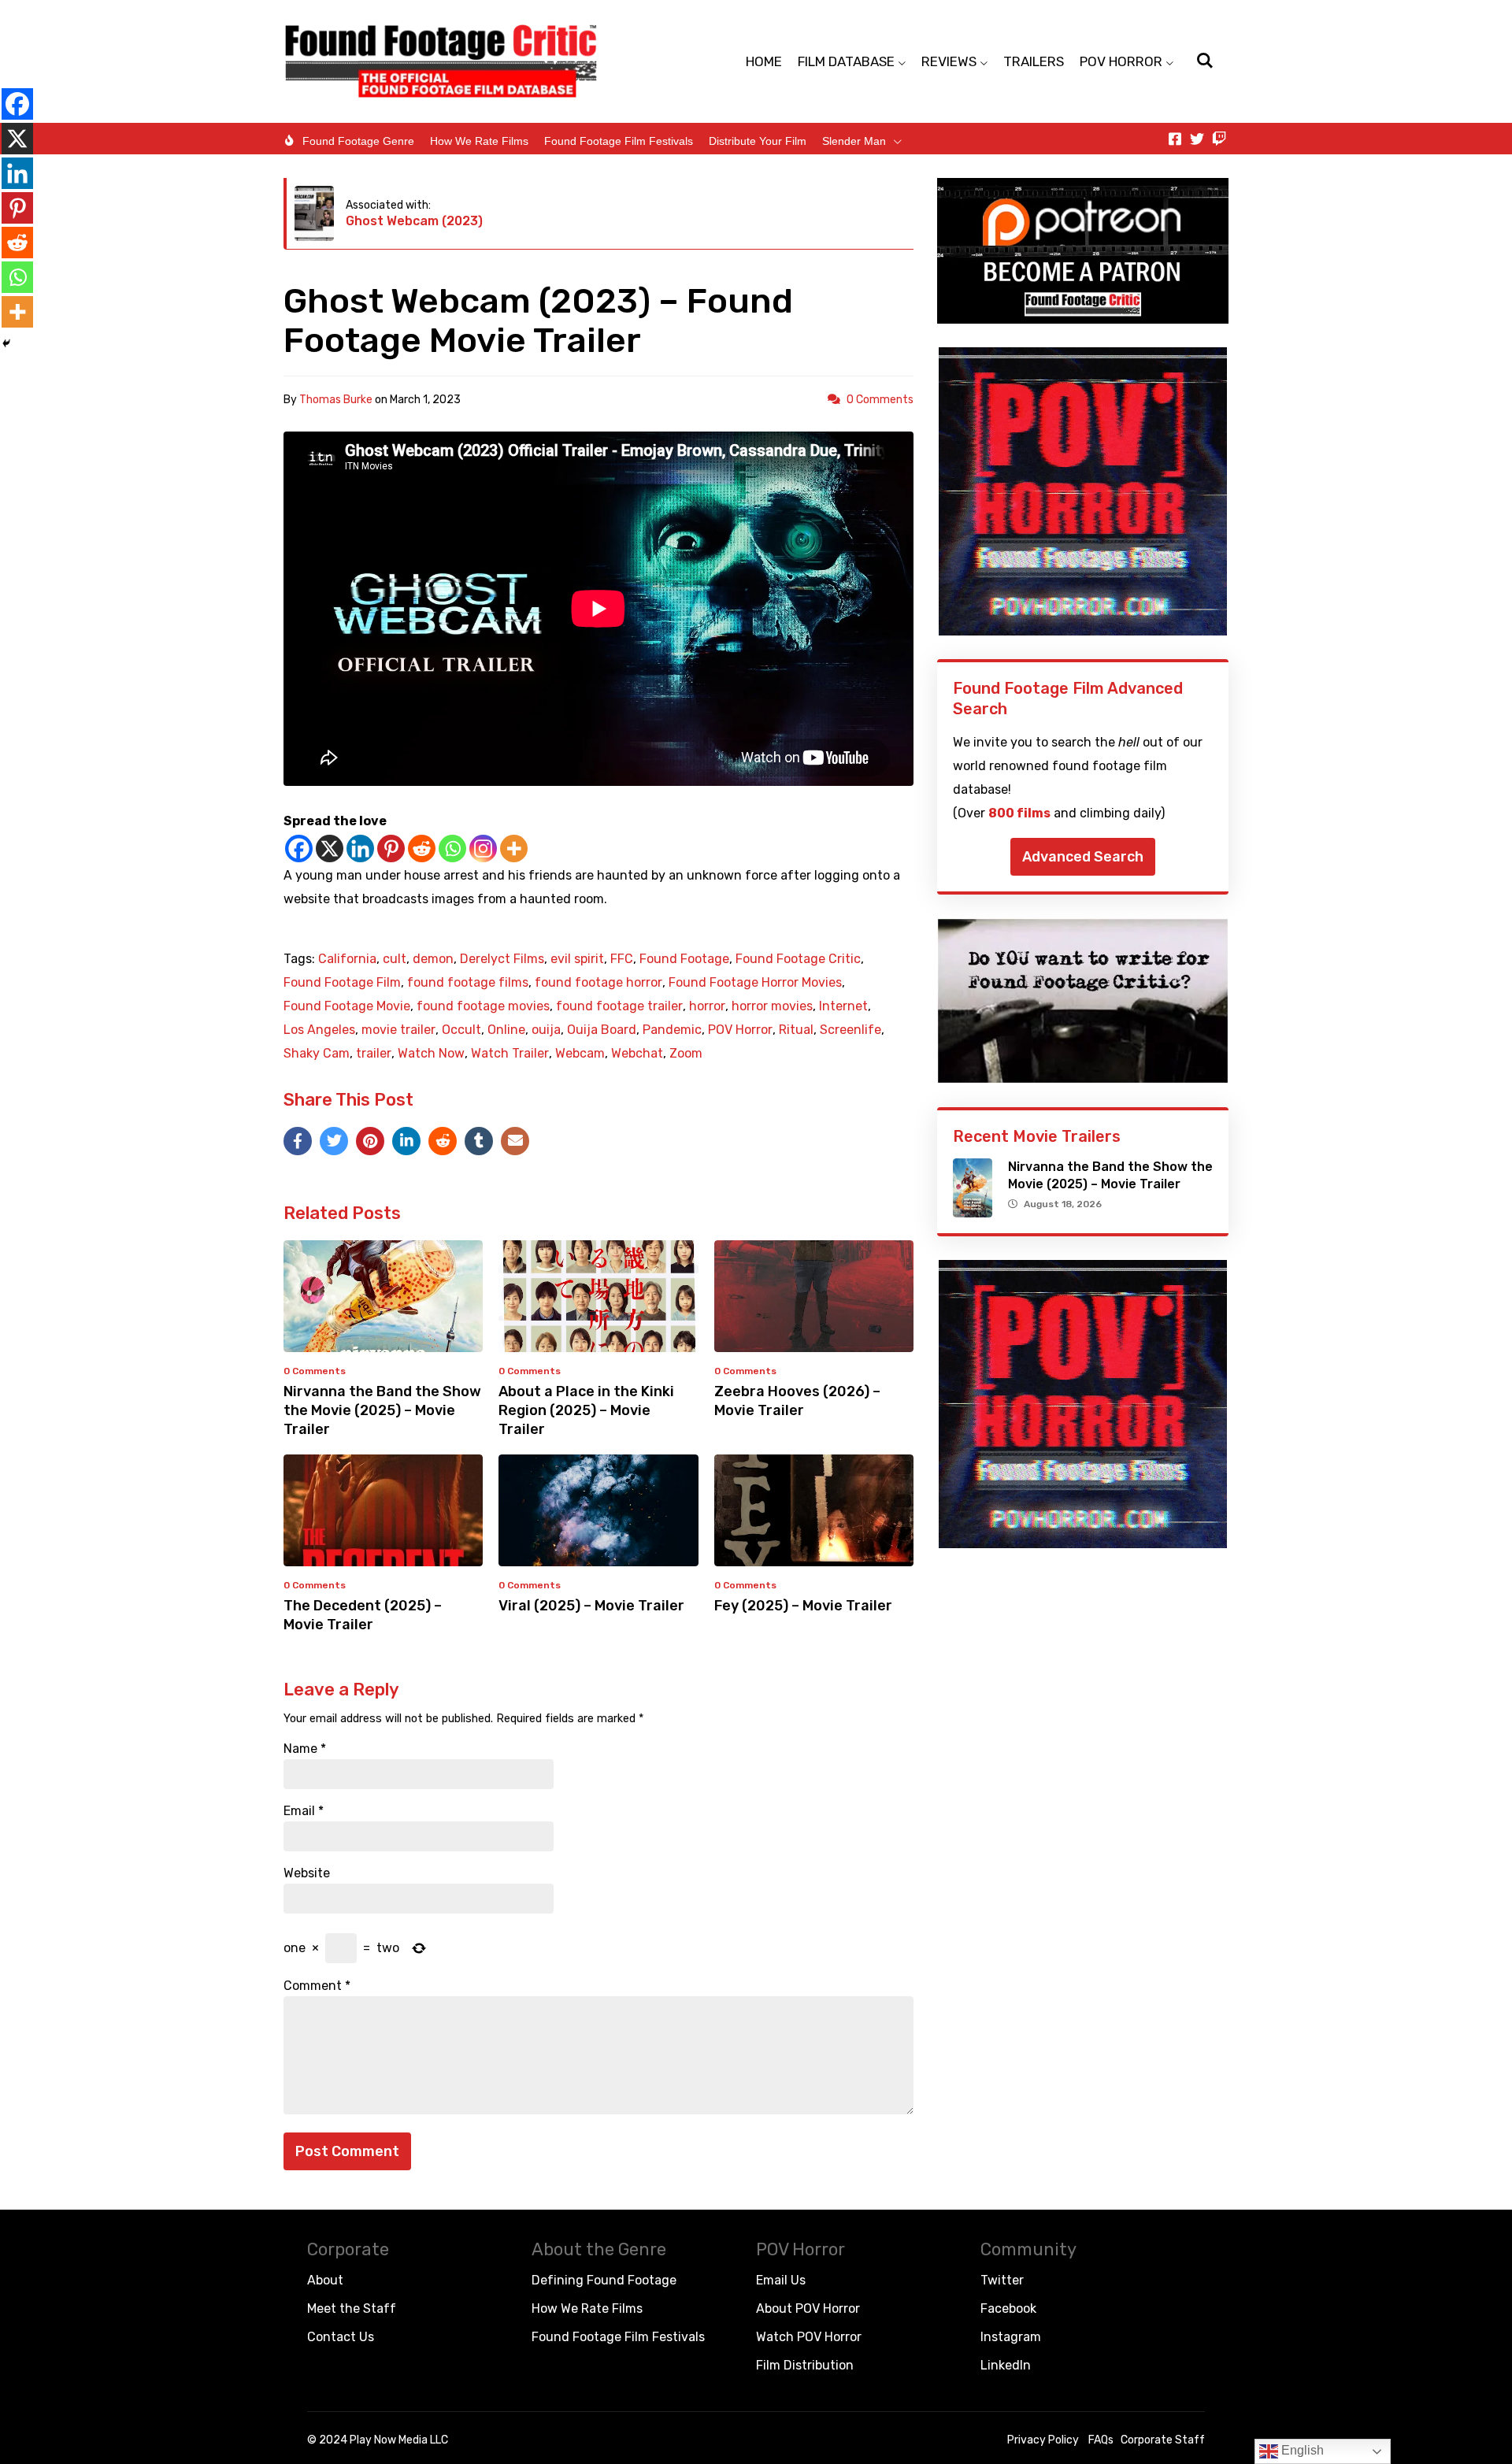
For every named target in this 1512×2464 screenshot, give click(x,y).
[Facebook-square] (1175, 139)
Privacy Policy (1043, 2440)
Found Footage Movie (347, 1006)
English (1301, 2450)
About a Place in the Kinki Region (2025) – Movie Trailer (586, 1410)
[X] (330, 849)
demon (433, 959)
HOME (764, 61)
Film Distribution (805, 2365)
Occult (461, 1030)
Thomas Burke (336, 400)
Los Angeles (319, 1030)
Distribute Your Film (758, 141)
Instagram (1011, 2337)
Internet (843, 1006)
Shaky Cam (317, 1054)
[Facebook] (299, 849)
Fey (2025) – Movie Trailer (803, 1606)
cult (395, 959)
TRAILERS (1034, 61)
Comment (317, 1986)
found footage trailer (619, 1006)
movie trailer (398, 1030)
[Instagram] (483, 849)
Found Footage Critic (798, 959)
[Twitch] (1219, 139)
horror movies (772, 1006)
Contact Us (341, 2337)
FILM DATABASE (846, 61)
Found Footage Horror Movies (755, 983)
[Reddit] (422, 849)
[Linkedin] (360, 849)
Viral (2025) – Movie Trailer (591, 1606)
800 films (1019, 813)
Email (304, 1811)
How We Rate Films (479, 141)
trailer (374, 1054)
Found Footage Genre (358, 141)
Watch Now (431, 1054)
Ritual (796, 1030)
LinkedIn (1006, 2365)
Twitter (1002, 2280)
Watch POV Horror (809, 2337)
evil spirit (577, 959)
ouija (546, 1030)
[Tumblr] (479, 1141)
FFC (622, 959)
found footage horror (598, 983)
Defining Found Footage (604, 2280)
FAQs (1101, 2440)
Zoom (686, 1054)
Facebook (1008, 2308)
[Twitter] (1197, 139)
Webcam (580, 1054)
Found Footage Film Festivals (619, 141)
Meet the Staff (352, 2308)
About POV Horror (808, 2308)
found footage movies (483, 1006)
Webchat (637, 1054)
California (347, 959)
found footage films (468, 983)
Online (506, 1030)
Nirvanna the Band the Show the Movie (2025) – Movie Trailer (382, 1410)
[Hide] (6, 343)
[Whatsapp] (452, 849)
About (325, 2280)
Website (307, 1873)
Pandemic (672, 1030)
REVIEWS (949, 61)
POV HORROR (1121, 61)
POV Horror (740, 1030)
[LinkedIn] (406, 1141)
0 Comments (880, 400)
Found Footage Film (342, 983)
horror (707, 1006)
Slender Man (854, 141)
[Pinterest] (391, 849)
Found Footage (684, 959)
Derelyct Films (502, 959)
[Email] (515, 1141)
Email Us (781, 2280)
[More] (514, 849)
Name (305, 1749)
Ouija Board (602, 1030)
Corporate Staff (1163, 2440)
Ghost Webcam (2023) (414, 221)
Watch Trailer (510, 1054)
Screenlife (850, 1030)
